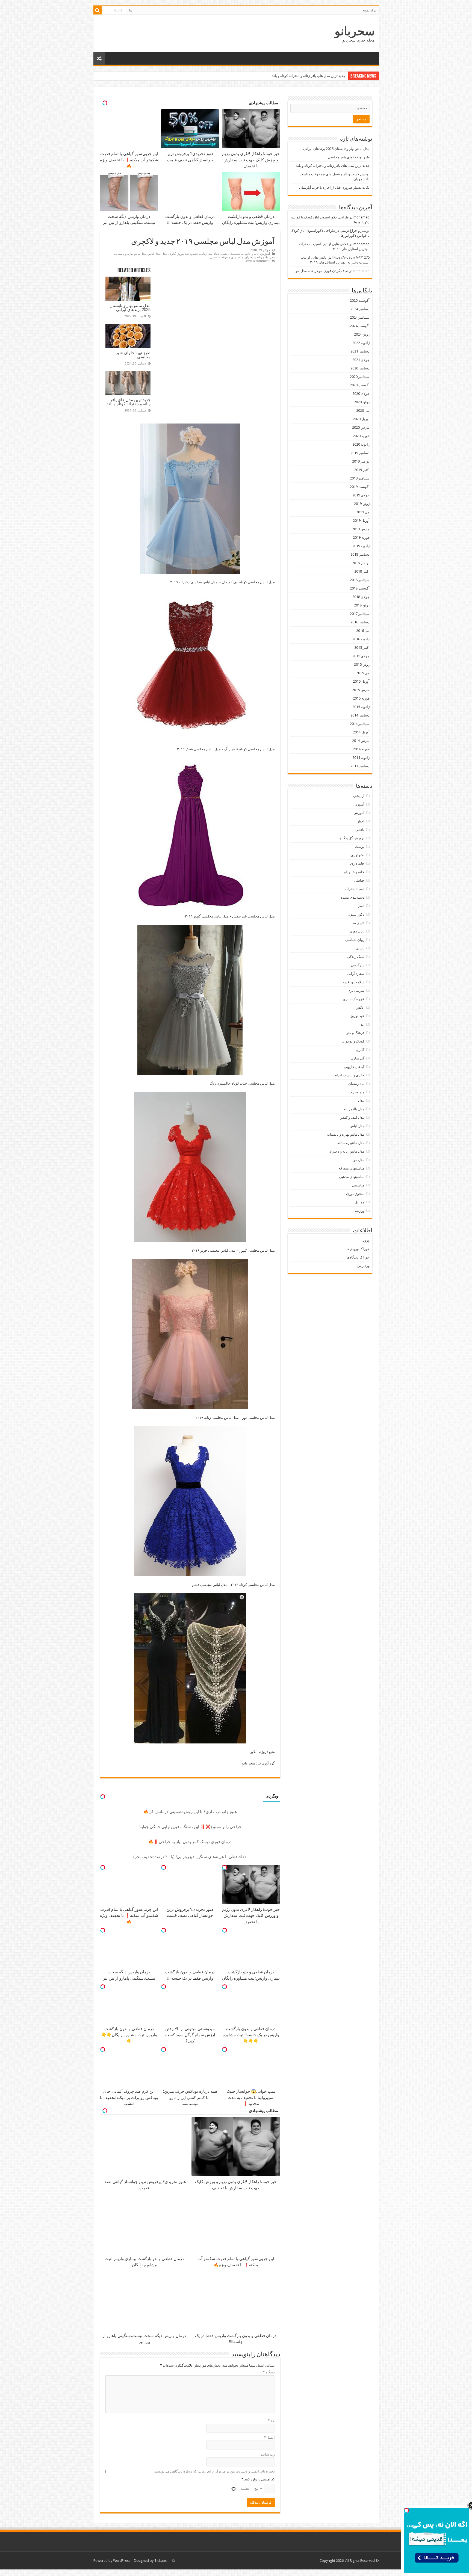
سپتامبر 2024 (360, 317)
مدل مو (359, 1160)
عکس (195, 254)
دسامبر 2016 (360, 622)
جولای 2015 (361, 656)
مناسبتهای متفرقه (232, 257)
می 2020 (363, 411)
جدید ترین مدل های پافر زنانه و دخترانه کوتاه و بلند (129, 402)
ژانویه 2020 (361, 444)
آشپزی (359, 804)
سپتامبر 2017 (360, 614)
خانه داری (357, 864)
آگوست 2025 (360, 300)
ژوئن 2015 (362, 664)
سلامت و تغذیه (354, 982)
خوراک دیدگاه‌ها (358, 1257)
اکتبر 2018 (362, 571)
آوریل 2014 (361, 732)
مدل (164, 254)
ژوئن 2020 (362, 402)
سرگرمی (358, 965)
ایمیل (269, 2437)
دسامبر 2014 (360, 715)
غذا (362, 1024)
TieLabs (160, 2561)
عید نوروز (183, 254)
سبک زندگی (356, 957)
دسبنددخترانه (355, 889)
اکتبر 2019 (362, 470)
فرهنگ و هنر (355, 1033)
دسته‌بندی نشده (231, 254)
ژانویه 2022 (361, 343)
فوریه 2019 (361, 538)
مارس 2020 (361, 427)
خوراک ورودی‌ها (358, 1249)
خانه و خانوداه (251, 254)
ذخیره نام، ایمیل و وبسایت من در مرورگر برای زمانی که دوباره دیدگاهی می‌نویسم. (214, 2471)
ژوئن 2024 (362, 334)
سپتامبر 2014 (360, 724)
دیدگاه (269, 2372)
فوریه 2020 (361, 436)
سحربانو (355, 31)
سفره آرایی (356, 974)
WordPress (122, 2561)
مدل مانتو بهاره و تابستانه (131, 254)
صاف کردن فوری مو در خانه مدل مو (322, 271)
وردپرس (363, 1266)
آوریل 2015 (361, 681)
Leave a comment (257, 261)
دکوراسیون (356, 914)
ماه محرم (357, 1092)
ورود (366, 1240)
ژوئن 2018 (362, 605)
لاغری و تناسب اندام (349, 1075)
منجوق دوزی (355, 1194)
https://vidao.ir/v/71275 (351, 257)
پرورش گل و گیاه (352, 838)
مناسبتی (215, 257)
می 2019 (363, 512)
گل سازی (358, 1058)
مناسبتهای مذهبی (352, 1177)
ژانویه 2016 (361, 639)
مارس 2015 (361, 690)
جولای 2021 (361, 360)
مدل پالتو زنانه (354, 1109)
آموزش (265, 254)
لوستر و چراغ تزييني (355, 231)
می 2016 (363, 631)
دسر (361, 906)
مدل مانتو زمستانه (351, 1143)
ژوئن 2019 (362, 504)
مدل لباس (154, 254)
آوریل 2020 (361, 419)
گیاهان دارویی (354, 1067)
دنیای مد (214, 254)
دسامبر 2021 (360, 351)
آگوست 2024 (360, 326)
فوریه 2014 (361, 749)
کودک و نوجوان (353, 1041)
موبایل (359, 1202)
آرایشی (359, 796)
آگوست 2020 (360, 385)
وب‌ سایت (268, 2454)
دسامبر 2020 (360, 368)
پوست (360, 847)
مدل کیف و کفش (352, 1117)
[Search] (98, 10)
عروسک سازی (354, 999)
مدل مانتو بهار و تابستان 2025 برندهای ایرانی (130, 307)
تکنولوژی (358, 855)
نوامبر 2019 (361, 461)
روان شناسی (355, 940)
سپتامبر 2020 (360, 377)
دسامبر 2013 (360, 766)
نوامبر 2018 (361, 563)
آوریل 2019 (361, 521)
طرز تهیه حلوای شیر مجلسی (133, 355)
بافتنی (360, 830)
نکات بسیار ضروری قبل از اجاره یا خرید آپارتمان (310, 76)
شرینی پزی (356, 991)
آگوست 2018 (360, 588)
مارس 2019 (361, 529)
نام (271, 2420)
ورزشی (359, 1211)
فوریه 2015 (361, 698)
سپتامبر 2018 (360, 580)
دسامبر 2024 (360, 309)
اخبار (361, 821)
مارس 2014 (361, 741)
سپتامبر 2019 (360, 478)
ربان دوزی (357, 931)
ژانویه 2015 (361, 707)
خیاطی (359, 880)
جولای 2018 (361, 597)
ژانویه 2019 (361, 546)
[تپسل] (225, 1867)
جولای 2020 (361, 394)
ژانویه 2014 (361, 758)
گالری (172, 254)
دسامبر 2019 (360, 453)
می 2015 (363, 673)
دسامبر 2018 (360, 554)
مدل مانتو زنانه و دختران (260, 257)
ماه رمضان (356, 1084)
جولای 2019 (361, 495)
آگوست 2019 (360, 487)
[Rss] (130, 11)
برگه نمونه (369, 10)
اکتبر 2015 (362, 648)
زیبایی (203, 254)
